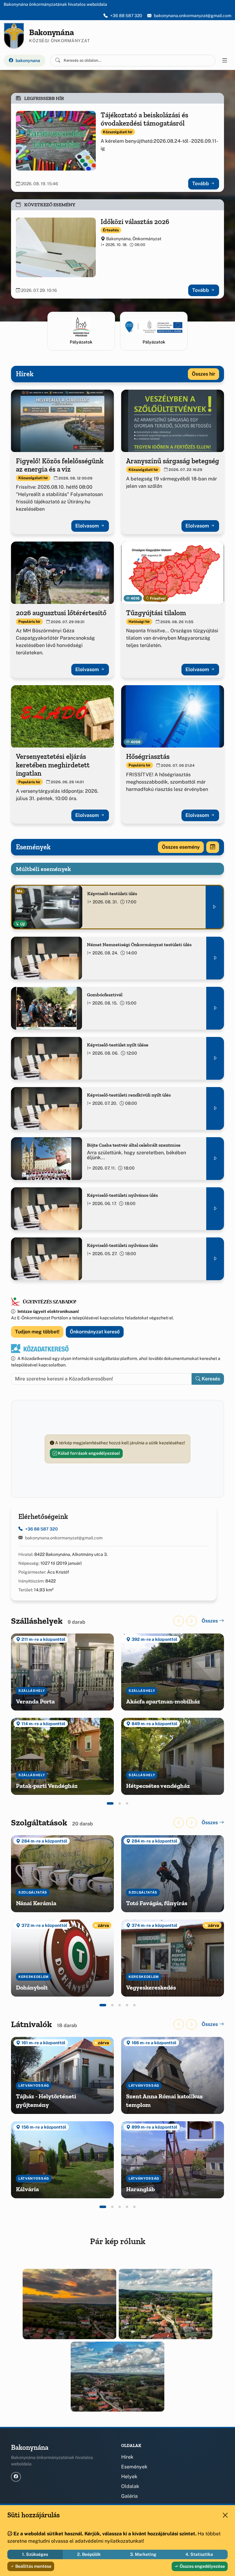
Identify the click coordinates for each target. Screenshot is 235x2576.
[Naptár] (213, 847)
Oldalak (130, 2486)
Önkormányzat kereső (95, 1332)
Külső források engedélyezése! (88, 1453)
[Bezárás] (225, 2515)
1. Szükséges (35, 2554)
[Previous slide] (179, 1621)
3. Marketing (143, 2554)
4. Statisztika (199, 2554)
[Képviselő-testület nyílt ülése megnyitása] (215, 1058)
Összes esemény (181, 847)
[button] (110, 1803)
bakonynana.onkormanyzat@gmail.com (193, 16)
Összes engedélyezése (202, 2566)
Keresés (210, 1379)
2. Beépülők (89, 2554)
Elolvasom (88, 526)
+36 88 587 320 (126, 16)
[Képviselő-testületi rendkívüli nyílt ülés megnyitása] (215, 1108)
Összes (210, 1621)
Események (134, 2467)
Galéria (129, 2496)
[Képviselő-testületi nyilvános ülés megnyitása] (215, 1209)
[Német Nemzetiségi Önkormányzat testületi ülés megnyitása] (215, 958)
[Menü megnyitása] (225, 61)
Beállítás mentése (33, 2566)
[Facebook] (16, 2477)
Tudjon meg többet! (37, 1332)
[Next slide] (192, 1621)
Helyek (129, 2477)
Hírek (127, 2457)
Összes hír (203, 374)
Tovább (201, 184)
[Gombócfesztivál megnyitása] (215, 1008)
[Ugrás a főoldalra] (14, 36)
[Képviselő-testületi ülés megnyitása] (214, 907)
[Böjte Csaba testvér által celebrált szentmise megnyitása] (215, 1159)
